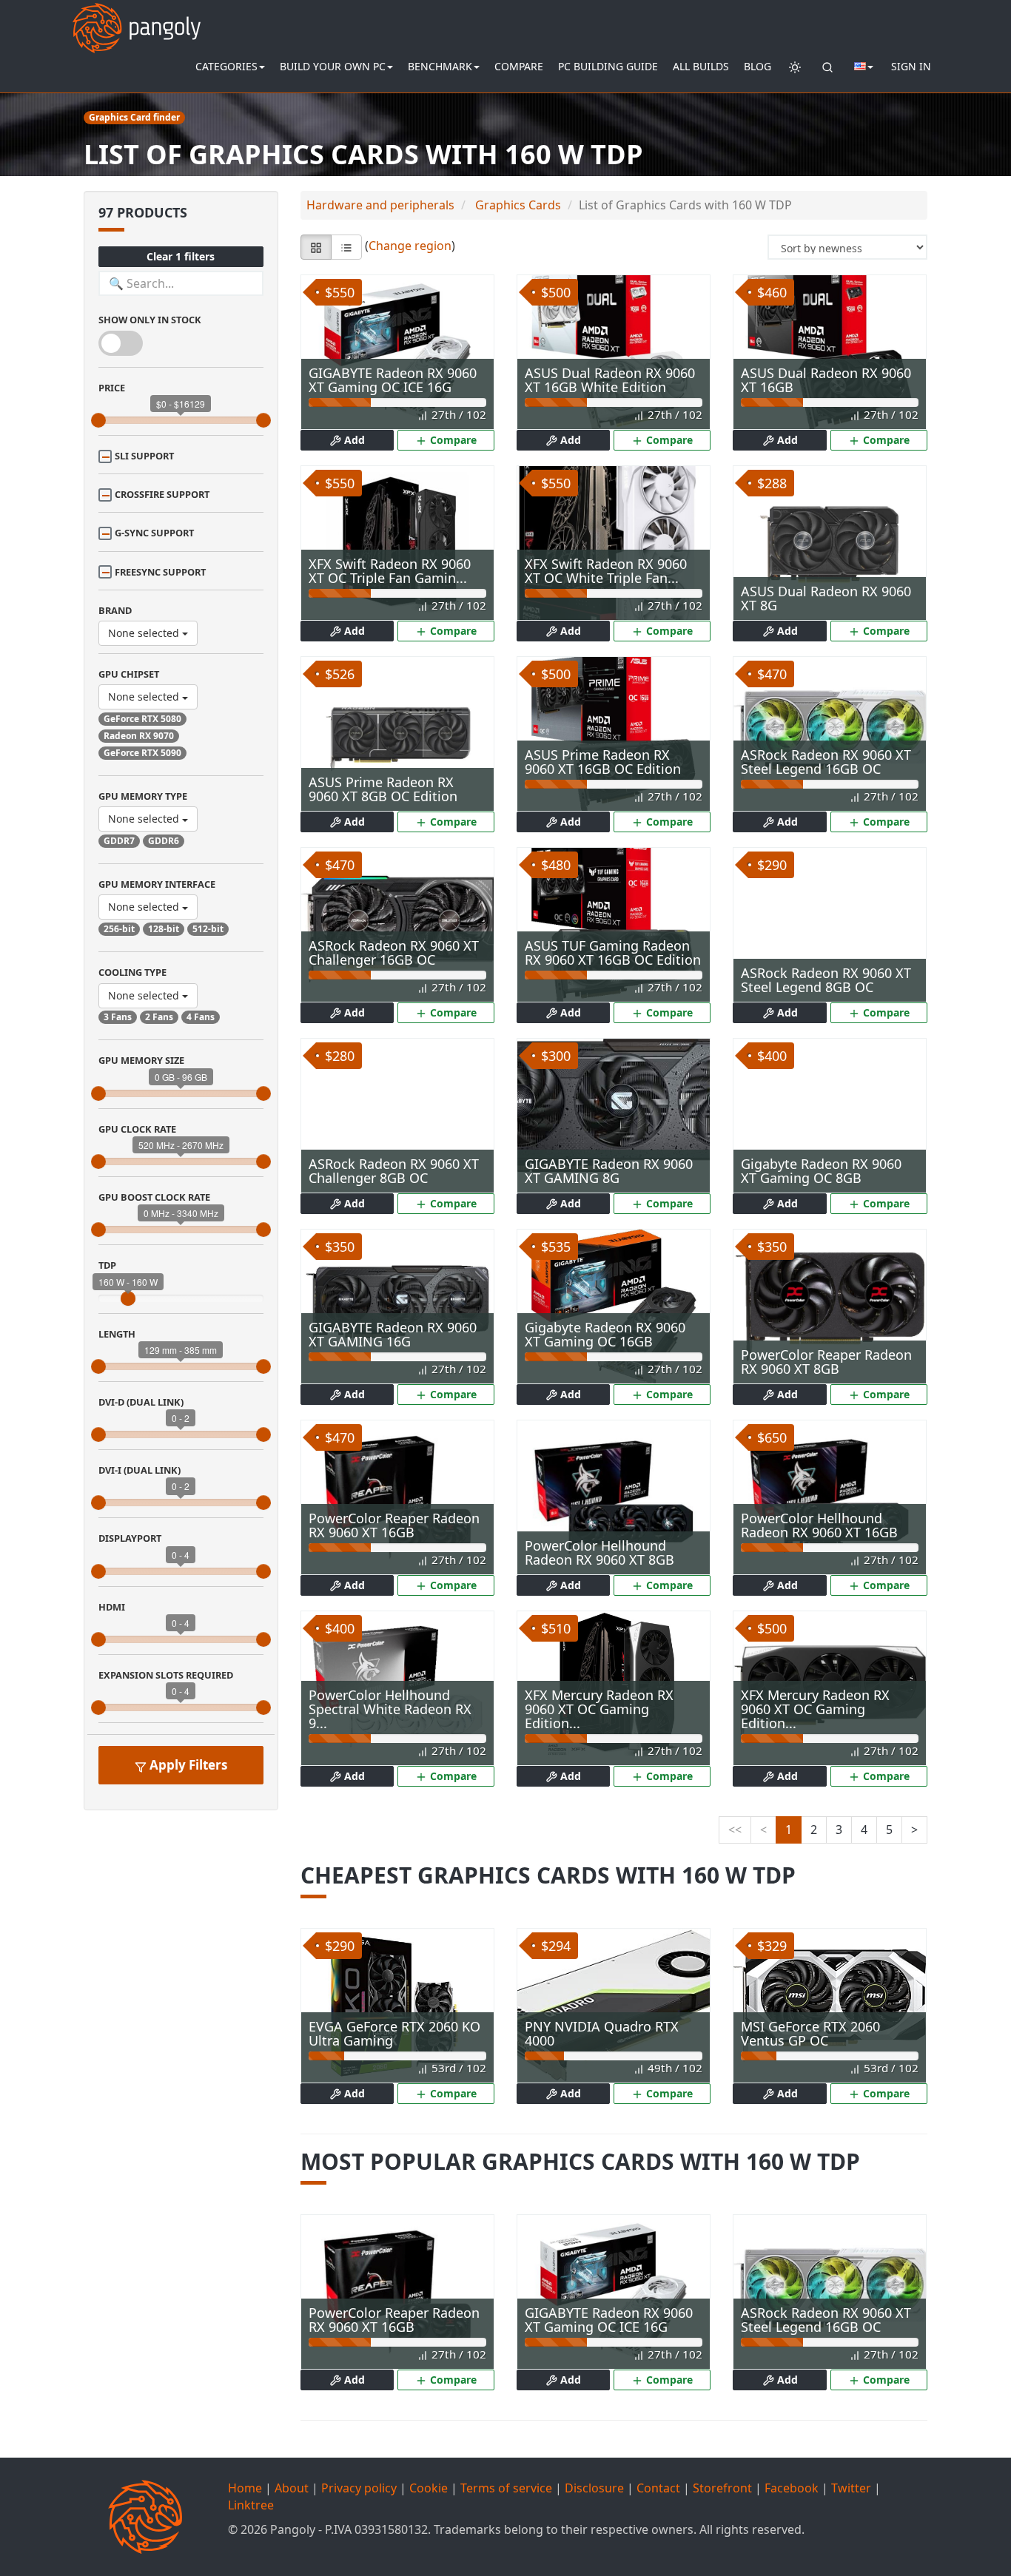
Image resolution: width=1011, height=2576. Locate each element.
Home (245, 2488)
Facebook (792, 2488)
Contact (658, 2488)
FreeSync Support (160, 572)
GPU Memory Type (143, 796)
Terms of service (506, 2488)
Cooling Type (132, 972)
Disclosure (594, 2488)
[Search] (827, 67)
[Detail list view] (346, 247)
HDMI (112, 1607)
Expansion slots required (166, 1675)
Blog (758, 66)
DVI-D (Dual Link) (141, 1402)
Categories (226, 66)
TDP (107, 1265)
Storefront (722, 2488)
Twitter (851, 2488)
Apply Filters (187, 1765)
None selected (145, 633)
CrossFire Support (162, 494)
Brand (115, 610)
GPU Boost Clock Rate (154, 1197)
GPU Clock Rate (137, 1129)
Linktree (251, 2505)
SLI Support (144, 456)
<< (735, 1830)
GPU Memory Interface (157, 884)
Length (117, 1334)
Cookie (429, 2488)
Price (112, 388)
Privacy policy (359, 2488)
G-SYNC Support (154, 533)
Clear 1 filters (181, 256)
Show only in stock (150, 320)
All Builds (701, 66)
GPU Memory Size (141, 1060)
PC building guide (608, 66)
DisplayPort (130, 1538)
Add (353, 440)
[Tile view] (316, 247)
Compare (519, 66)
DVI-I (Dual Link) (140, 1470)
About (292, 2488)
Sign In (911, 66)
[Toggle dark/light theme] (795, 67)
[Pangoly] (137, 18)
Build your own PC (333, 66)
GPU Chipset (129, 674)
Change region (410, 246)
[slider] (98, 420)
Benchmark (440, 66)
